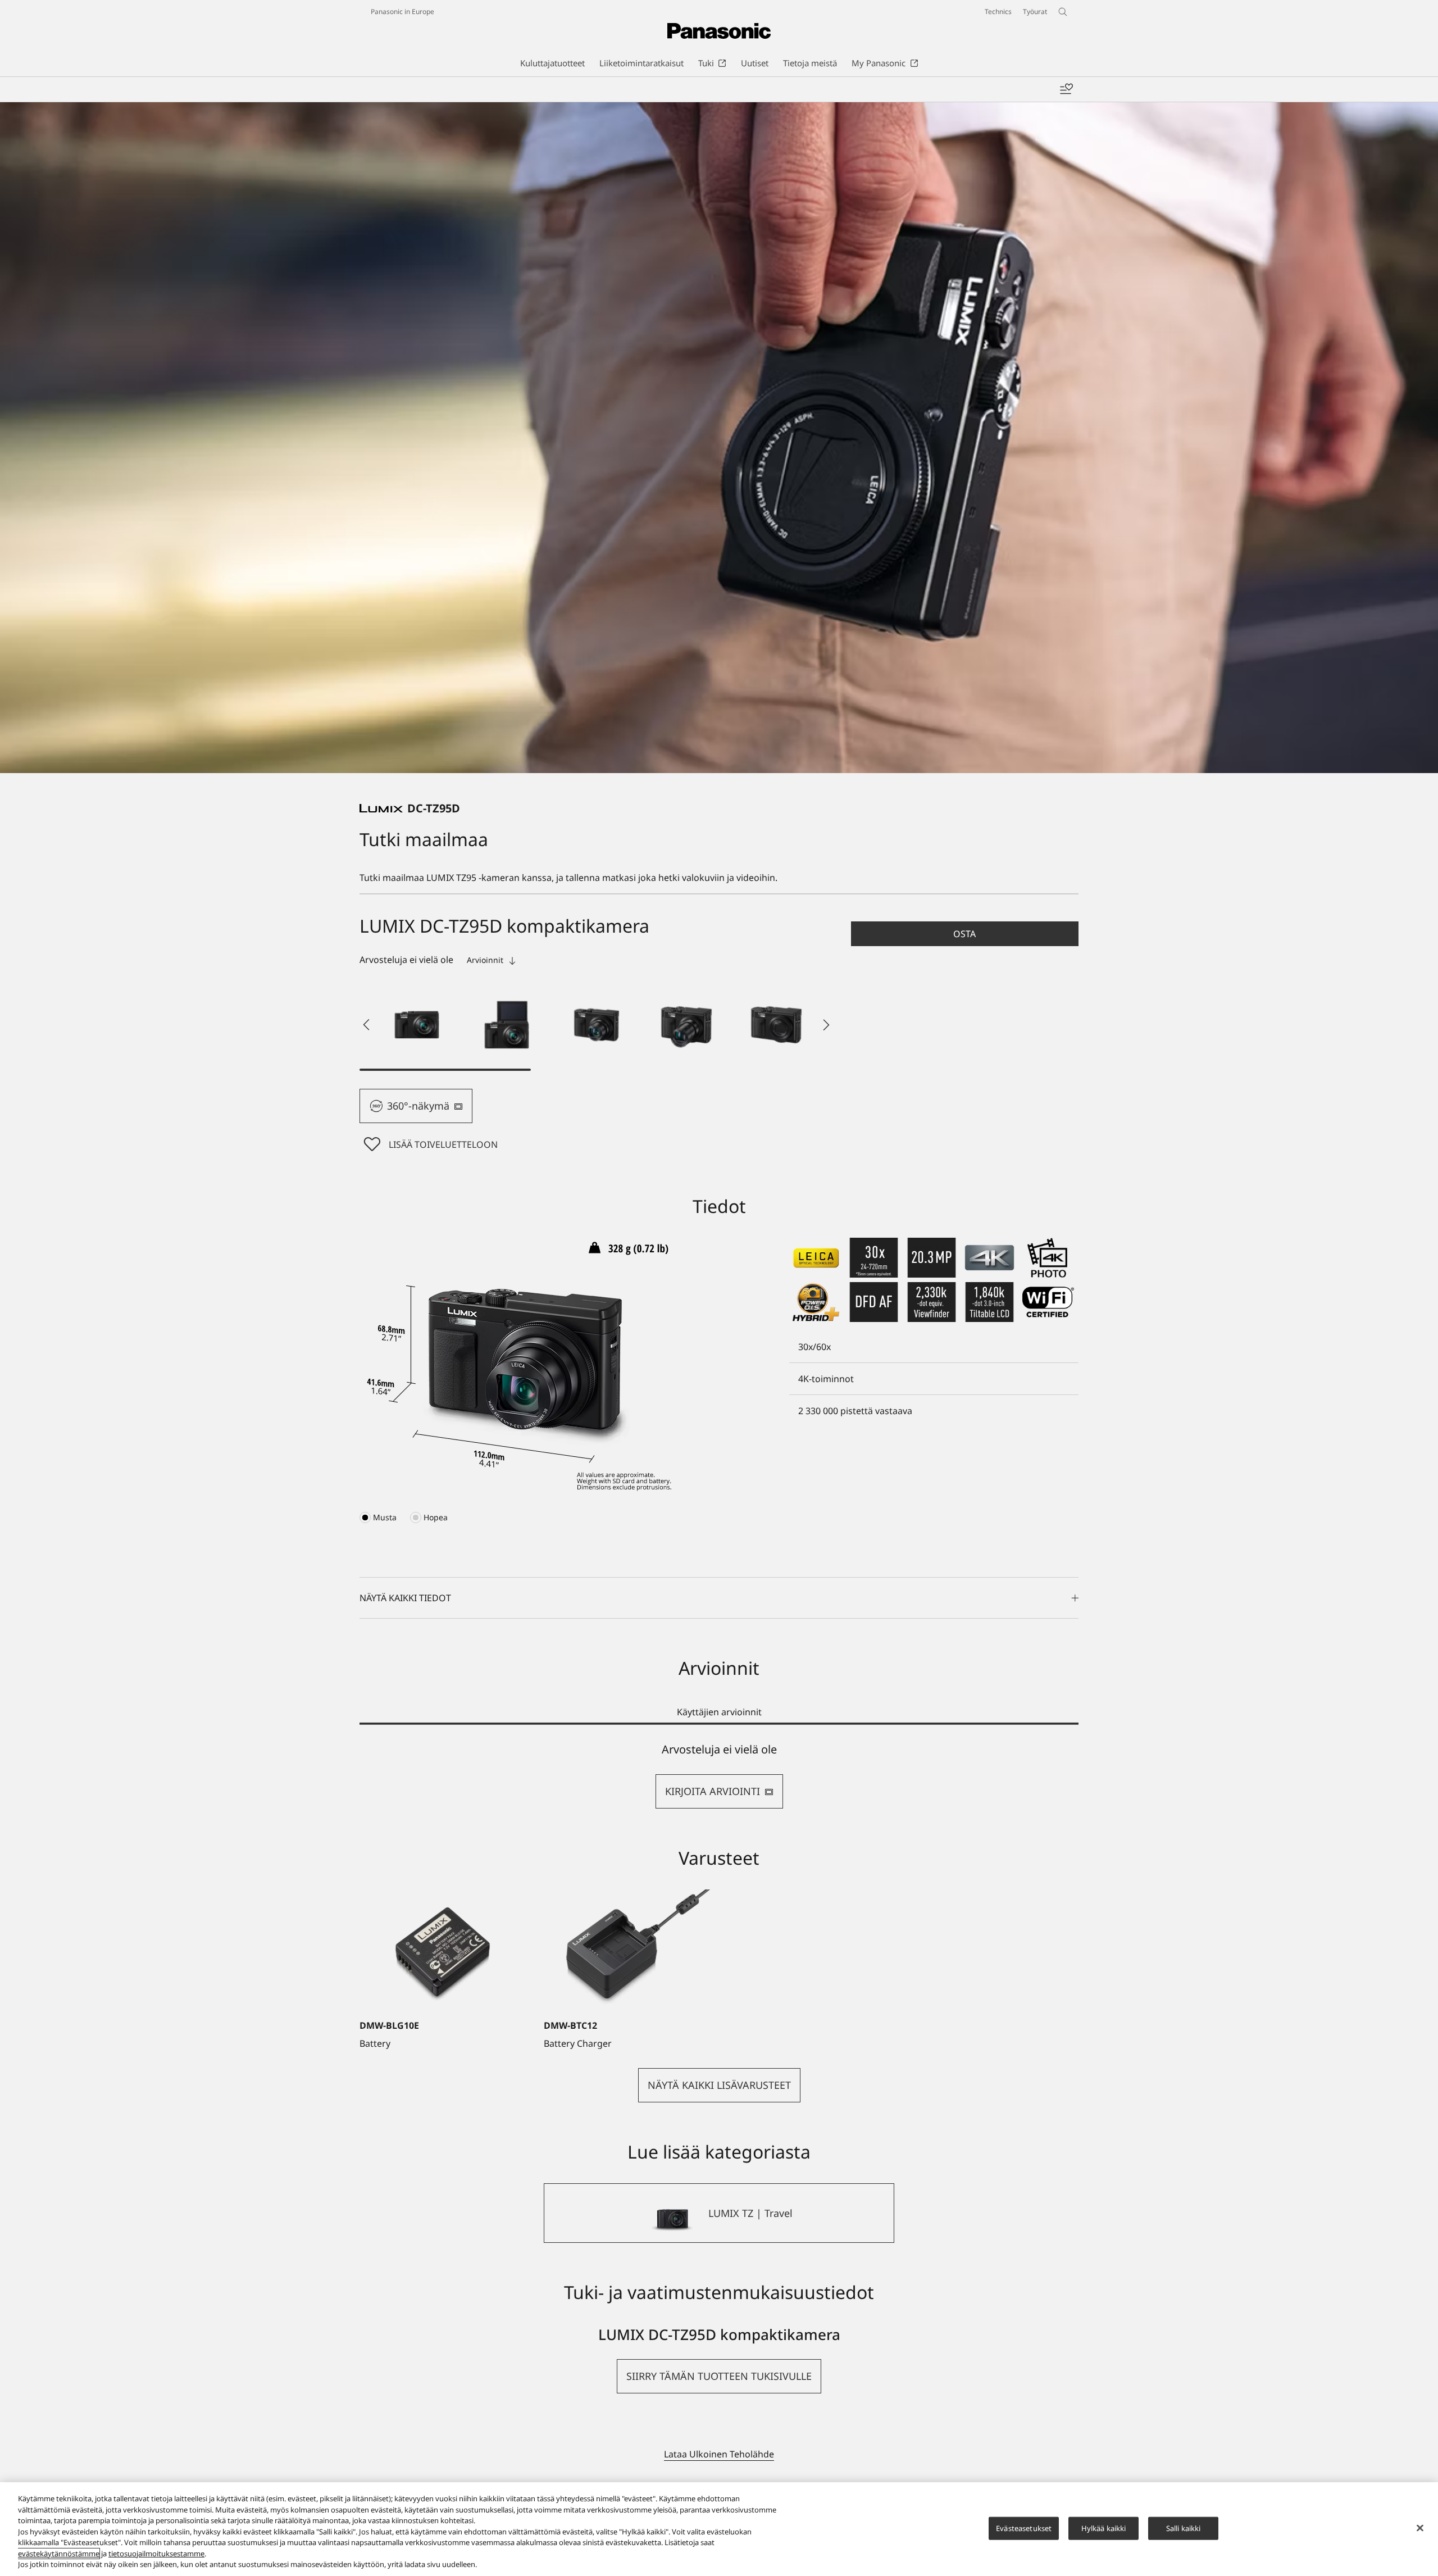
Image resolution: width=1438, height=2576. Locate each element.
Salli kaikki (1184, 2528)
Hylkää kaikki (1104, 2528)
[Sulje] (1420, 2528)
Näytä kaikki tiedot (405, 1598)
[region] (719, 2529)
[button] (417, 1025)
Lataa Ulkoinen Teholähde (719, 2454)
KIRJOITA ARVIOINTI (713, 1791)
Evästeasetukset (1024, 2528)
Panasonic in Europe (402, 12)
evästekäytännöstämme (59, 2554)
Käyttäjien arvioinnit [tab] (719, 1712)
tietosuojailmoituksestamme (156, 2554)
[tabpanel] (719, 1776)
